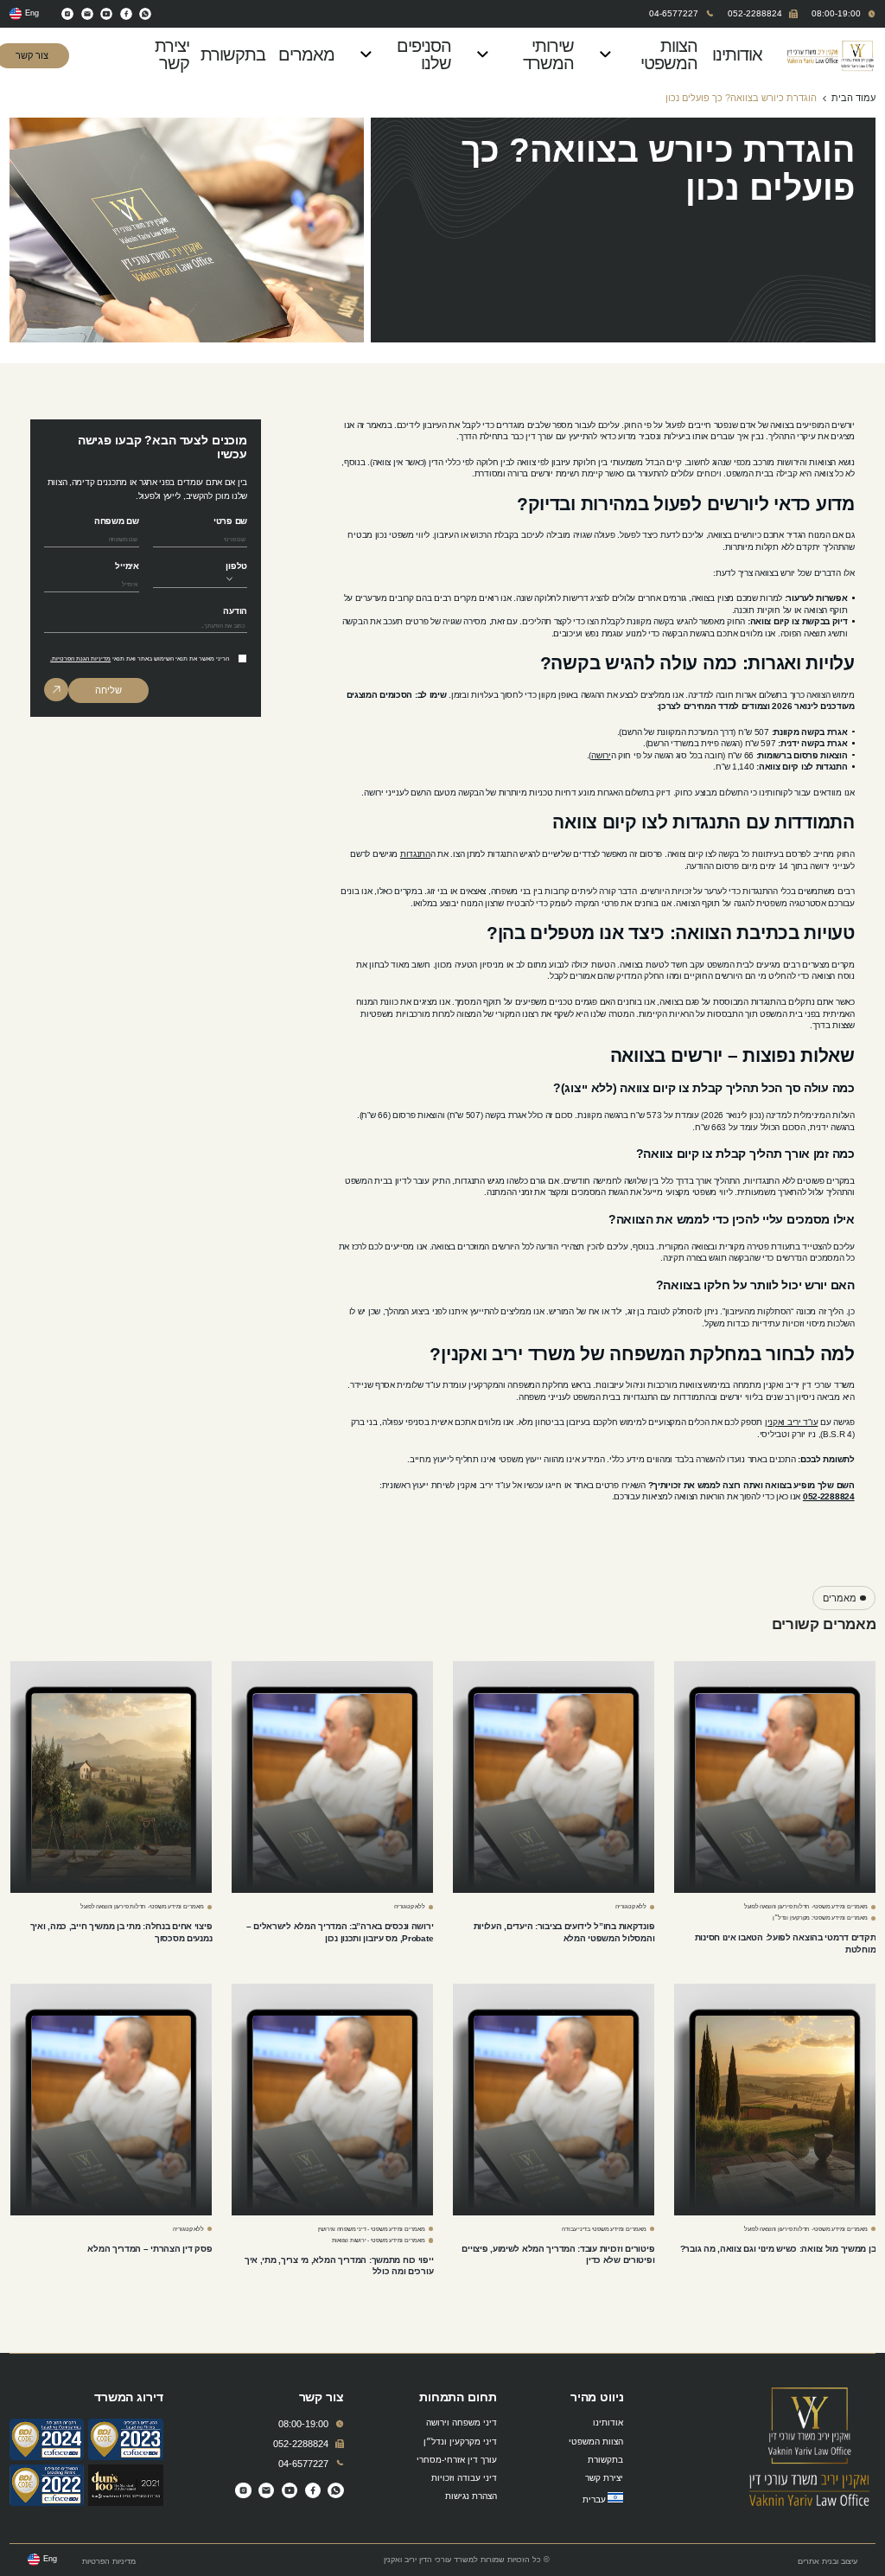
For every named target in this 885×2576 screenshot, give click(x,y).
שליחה (108, 690)
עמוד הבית (853, 98)
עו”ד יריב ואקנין (791, 1422)
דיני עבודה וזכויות (464, 2478)
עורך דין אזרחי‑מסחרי (457, 2460)
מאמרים (313, 54)
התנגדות (415, 854)
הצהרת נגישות (471, 2496)
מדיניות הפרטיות (109, 2562)
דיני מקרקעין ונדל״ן (460, 2442)
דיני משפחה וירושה (462, 2423)
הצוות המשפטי (669, 54)
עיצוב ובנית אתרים (828, 2562)
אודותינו (742, 54)
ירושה (601, 755)
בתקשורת (240, 54)
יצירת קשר (172, 54)
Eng (32, 13)
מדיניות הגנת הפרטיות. (80, 658)
